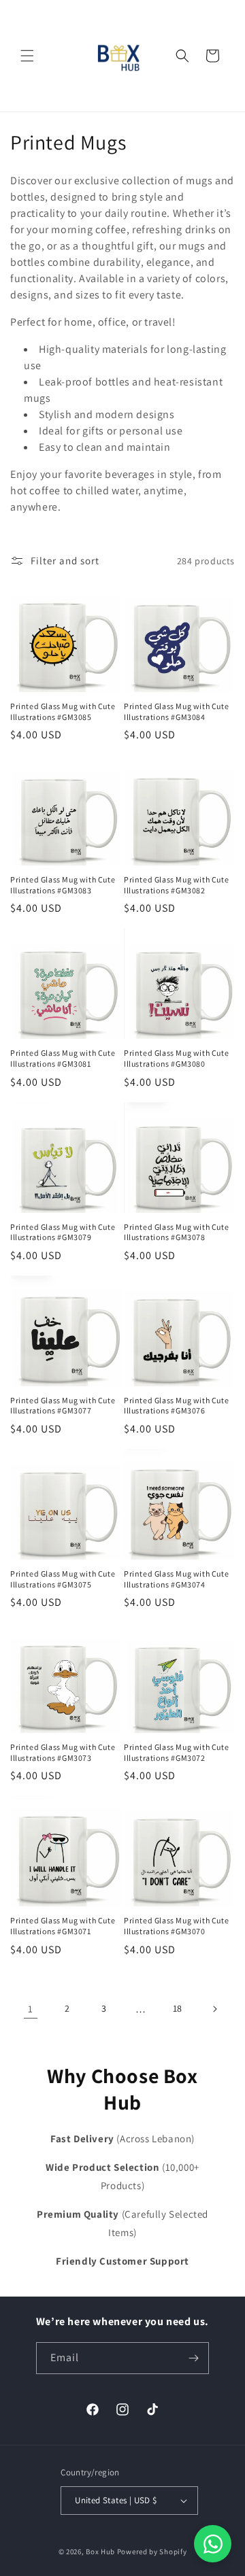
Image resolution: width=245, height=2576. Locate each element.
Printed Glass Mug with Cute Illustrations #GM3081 (63, 1058)
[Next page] (214, 2009)
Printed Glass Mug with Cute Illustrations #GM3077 (63, 1406)
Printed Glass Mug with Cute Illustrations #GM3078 (176, 1232)
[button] (27, 56)
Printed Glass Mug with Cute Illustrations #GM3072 (176, 1752)
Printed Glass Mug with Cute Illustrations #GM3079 (63, 1232)
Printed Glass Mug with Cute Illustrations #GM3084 (176, 711)
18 (178, 2008)
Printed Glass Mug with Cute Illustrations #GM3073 (63, 1752)
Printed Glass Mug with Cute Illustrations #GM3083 (63, 885)
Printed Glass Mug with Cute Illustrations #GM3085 (63, 711)
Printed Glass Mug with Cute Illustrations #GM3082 (176, 885)
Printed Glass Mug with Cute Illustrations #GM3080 (176, 1058)
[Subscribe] (193, 2358)
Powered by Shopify (152, 2552)
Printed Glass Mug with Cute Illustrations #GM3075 (63, 1579)
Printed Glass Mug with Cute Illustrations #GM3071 (63, 1926)
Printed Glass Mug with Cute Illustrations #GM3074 (176, 1579)
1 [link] (31, 2009)
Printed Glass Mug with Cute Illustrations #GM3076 (176, 1406)
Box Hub (100, 2552)
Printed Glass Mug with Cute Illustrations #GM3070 (176, 1926)
